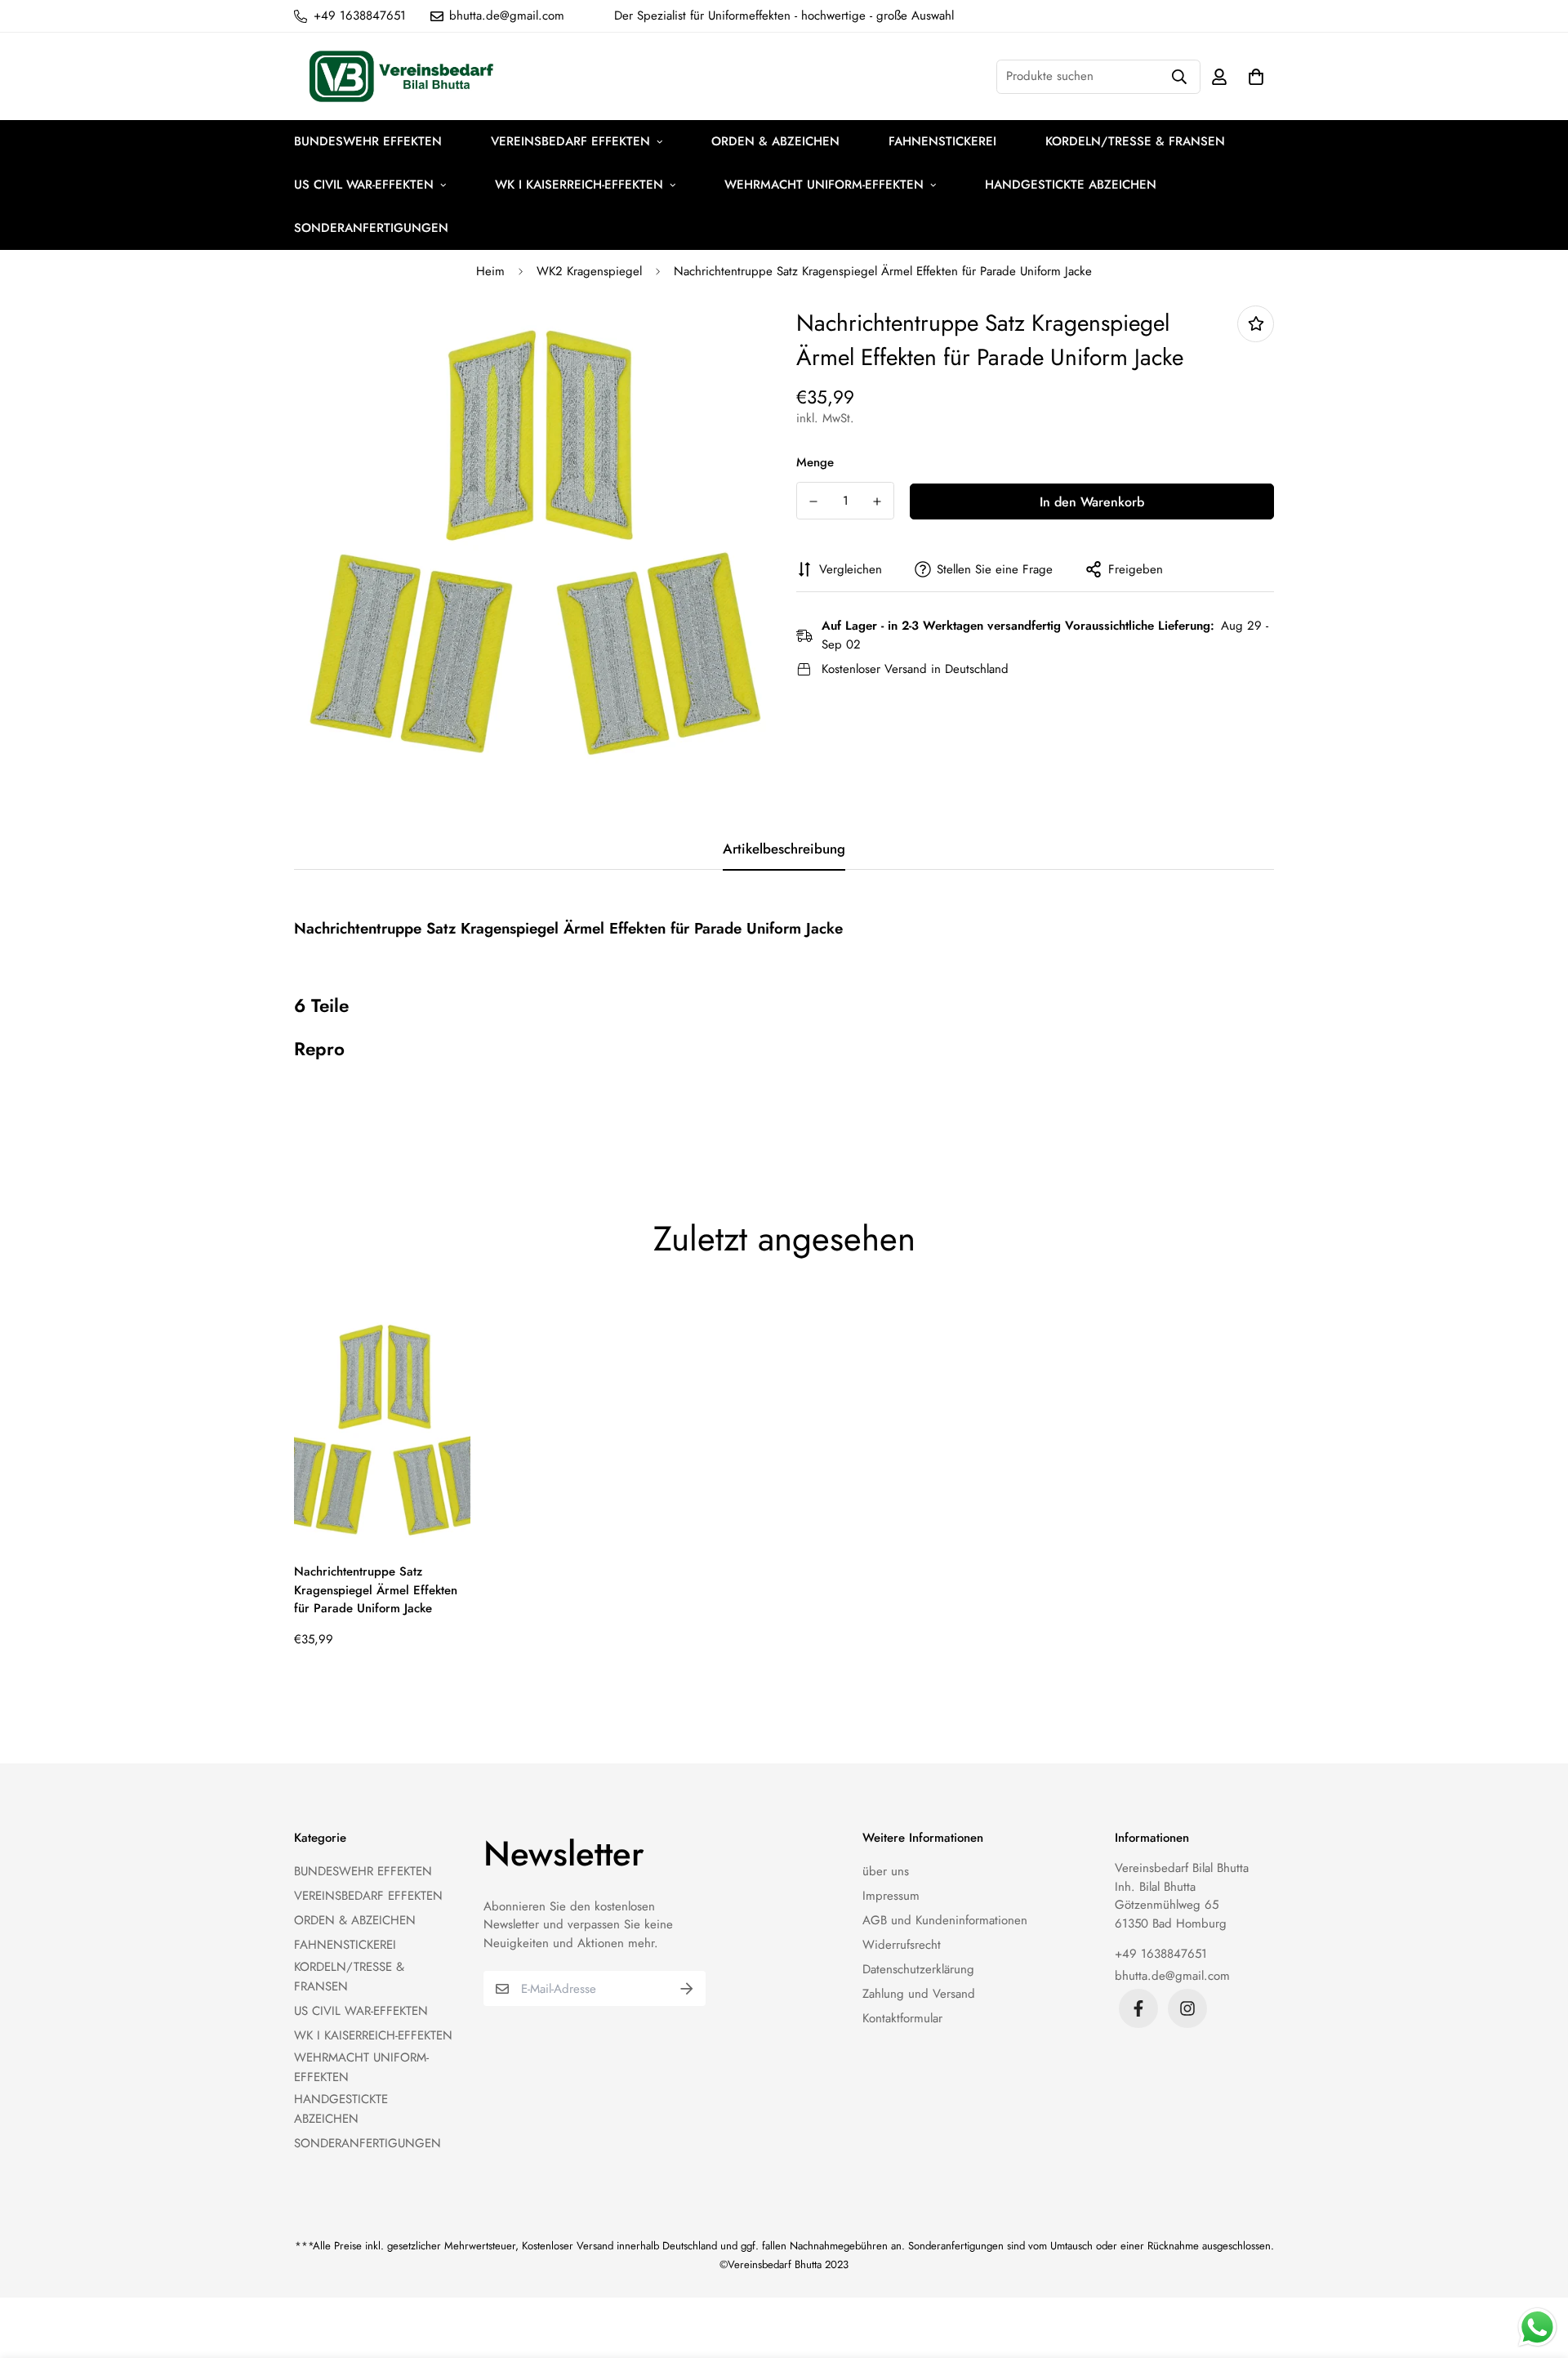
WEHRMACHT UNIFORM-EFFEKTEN (824, 185)
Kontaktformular (902, 2018)
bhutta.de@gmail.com (1172, 1976)
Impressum (891, 1896)
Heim (490, 271)
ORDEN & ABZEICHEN (775, 141)
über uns (886, 1871)
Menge (815, 462)
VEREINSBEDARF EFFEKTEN (570, 141)
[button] (1253, 76)
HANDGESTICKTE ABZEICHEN (1071, 185)
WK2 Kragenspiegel (589, 271)
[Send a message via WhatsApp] (1537, 2327)
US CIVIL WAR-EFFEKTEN (364, 185)
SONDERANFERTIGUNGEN (371, 228)
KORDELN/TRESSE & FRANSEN (1135, 141)
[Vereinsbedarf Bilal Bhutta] (404, 77)
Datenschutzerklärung (918, 1969)
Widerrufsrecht (902, 1945)
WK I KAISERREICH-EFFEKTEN (579, 185)
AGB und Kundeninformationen (945, 1920)
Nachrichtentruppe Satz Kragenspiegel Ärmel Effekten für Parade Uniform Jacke (376, 1590)
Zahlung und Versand (919, 1994)
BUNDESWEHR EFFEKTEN (368, 141)
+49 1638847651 (1161, 1954)
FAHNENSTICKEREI (942, 141)
